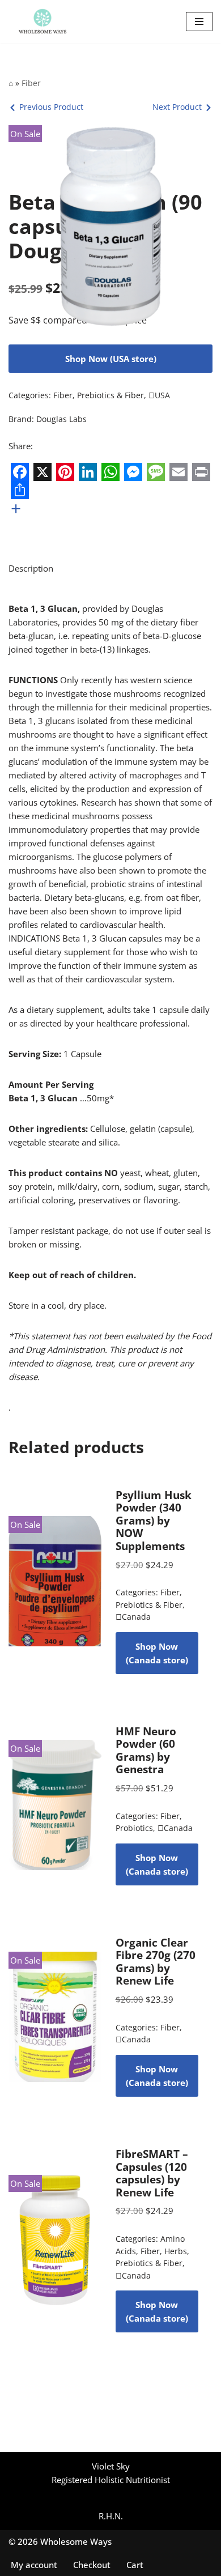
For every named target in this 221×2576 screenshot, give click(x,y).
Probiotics (134, 1828)
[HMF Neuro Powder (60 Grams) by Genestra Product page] (55, 1805)
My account (34, 2565)
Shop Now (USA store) (111, 359)
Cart (135, 2565)
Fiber (31, 83)
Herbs (176, 2251)
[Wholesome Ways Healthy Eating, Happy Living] (42, 22)
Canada (133, 1617)
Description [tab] (31, 568)
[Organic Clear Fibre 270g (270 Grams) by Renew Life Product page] (55, 2017)
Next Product (177, 107)
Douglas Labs (61, 419)
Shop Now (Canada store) (157, 1653)
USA (159, 395)
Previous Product (51, 107)
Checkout (92, 2565)
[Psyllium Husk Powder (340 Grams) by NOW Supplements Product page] (55, 1581)
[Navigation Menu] (199, 22)
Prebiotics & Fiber (110, 395)
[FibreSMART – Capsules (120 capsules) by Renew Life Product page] (55, 2240)
